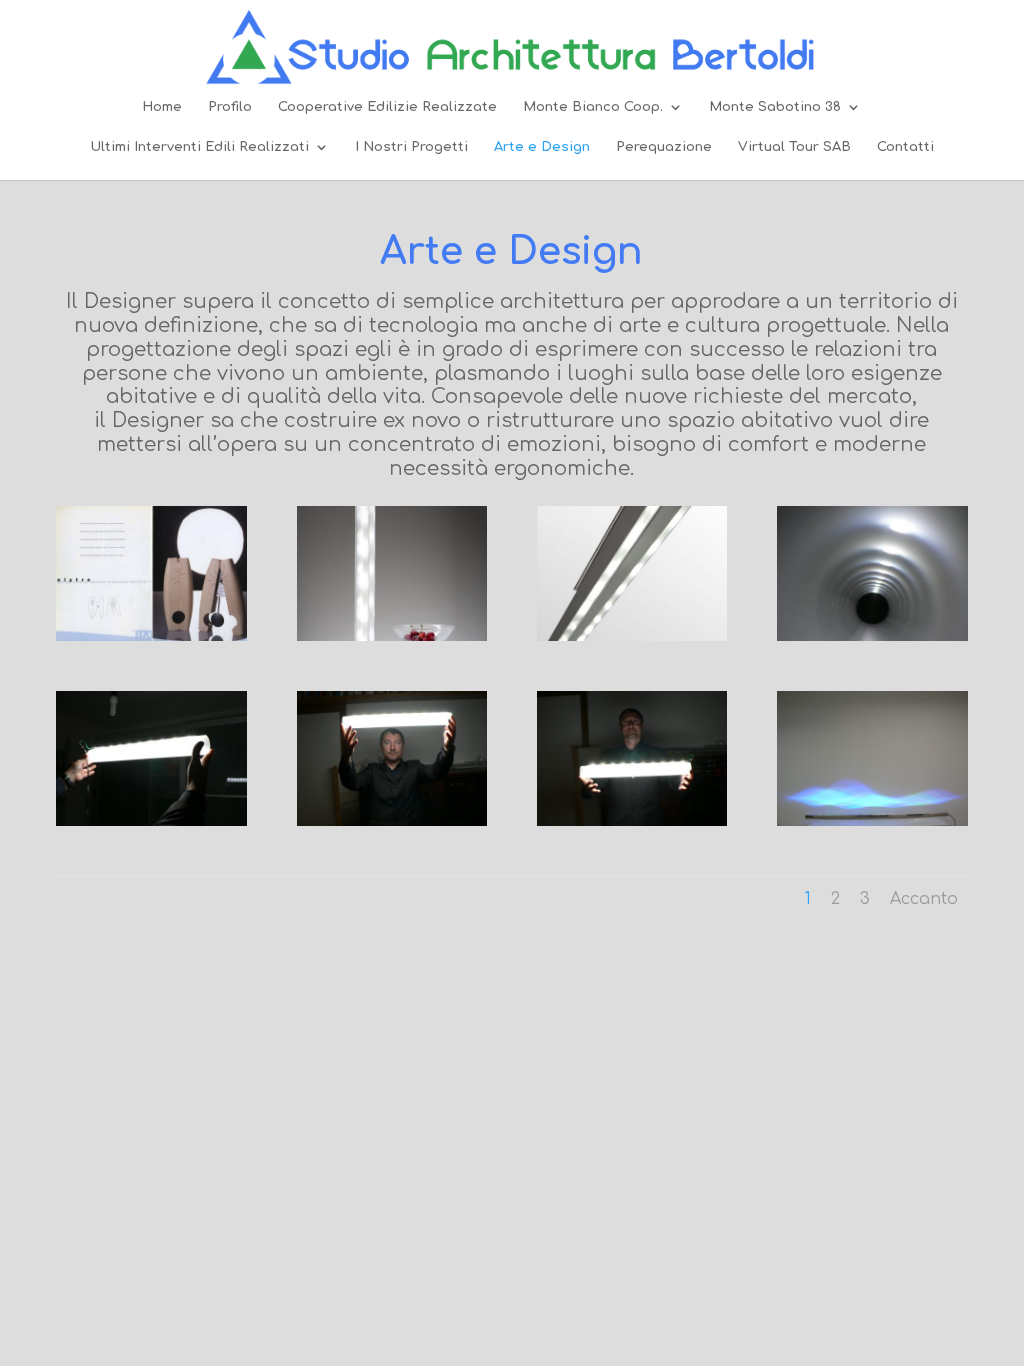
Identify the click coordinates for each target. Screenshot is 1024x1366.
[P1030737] (392, 821)
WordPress (376, 1105)
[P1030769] (872, 821)
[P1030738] (632, 821)
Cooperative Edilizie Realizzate (387, 107)
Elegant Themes (218, 1105)
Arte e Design (542, 147)
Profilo (230, 107)
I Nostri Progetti (411, 147)
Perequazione (664, 147)
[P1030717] (872, 636)
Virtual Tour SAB (794, 147)
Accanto (924, 899)
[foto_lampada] (392, 636)
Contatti (905, 147)
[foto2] (632, 636)
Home (162, 107)
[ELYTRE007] (151, 636)
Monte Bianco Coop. (593, 107)
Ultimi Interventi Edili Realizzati (199, 147)
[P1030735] (151, 821)
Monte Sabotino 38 (775, 107)
